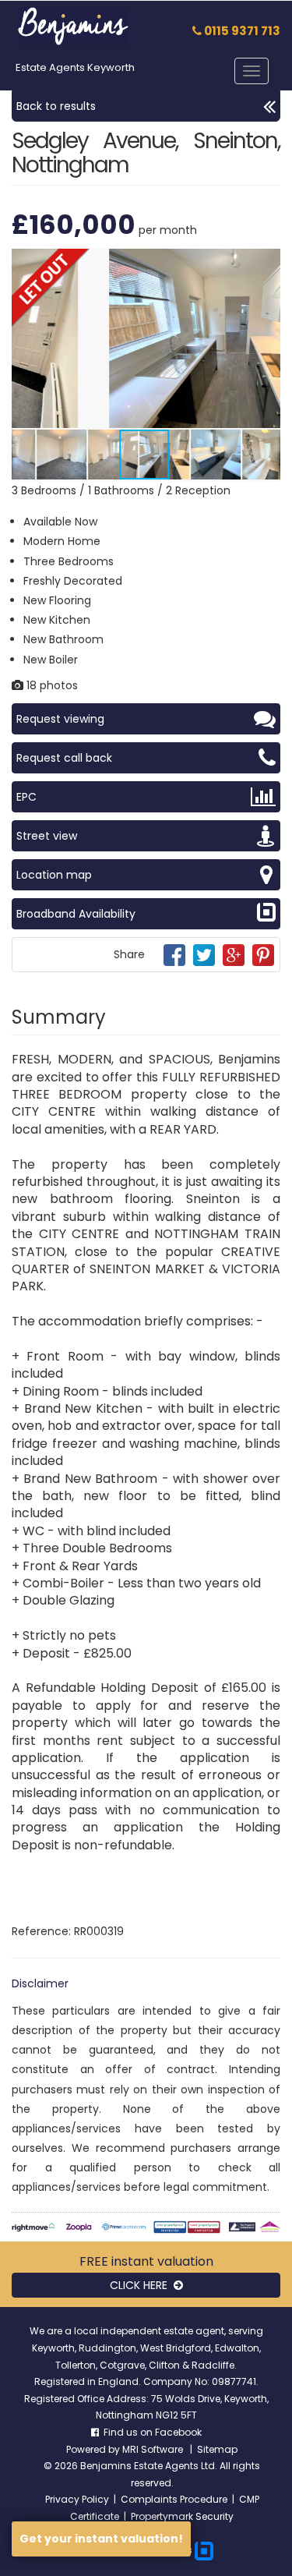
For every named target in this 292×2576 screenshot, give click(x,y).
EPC (26, 797)
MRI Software (154, 2449)
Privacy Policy (77, 2499)
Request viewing (60, 719)
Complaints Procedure (174, 2499)
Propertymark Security (182, 2516)
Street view (47, 836)
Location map (54, 875)
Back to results (56, 106)
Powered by (94, 2449)
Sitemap (217, 2449)
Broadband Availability (76, 914)
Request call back (64, 758)
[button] (266, 263)
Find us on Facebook (150, 2432)
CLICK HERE (142, 2285)
